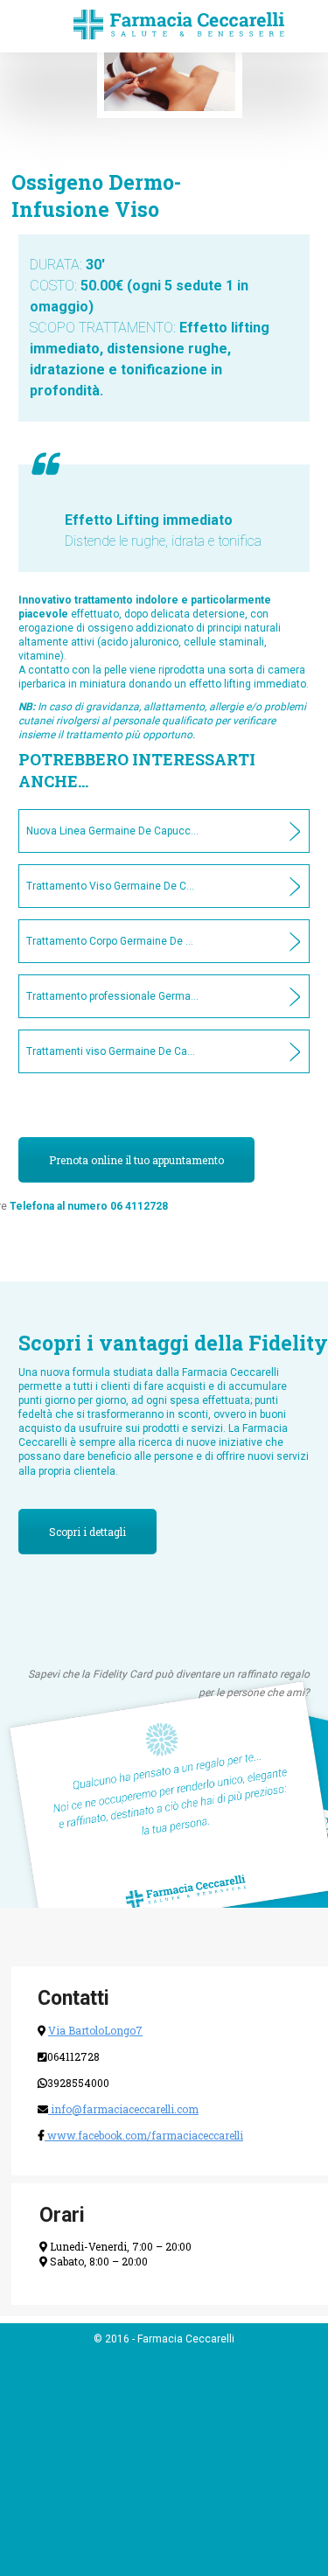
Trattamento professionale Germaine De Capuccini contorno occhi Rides (96, 996)
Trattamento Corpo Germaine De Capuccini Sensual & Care (96, 941)
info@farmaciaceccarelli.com (123, 2109)
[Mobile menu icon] (28, 26)
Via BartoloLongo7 (95, 2030)
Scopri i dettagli (87, 1532)
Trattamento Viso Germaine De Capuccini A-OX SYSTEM (96, 886)
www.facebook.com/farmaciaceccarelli (144, 2135)
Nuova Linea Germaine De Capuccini (96, 831)
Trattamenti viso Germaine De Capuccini (96, 1051)
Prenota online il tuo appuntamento (136, 1160)
